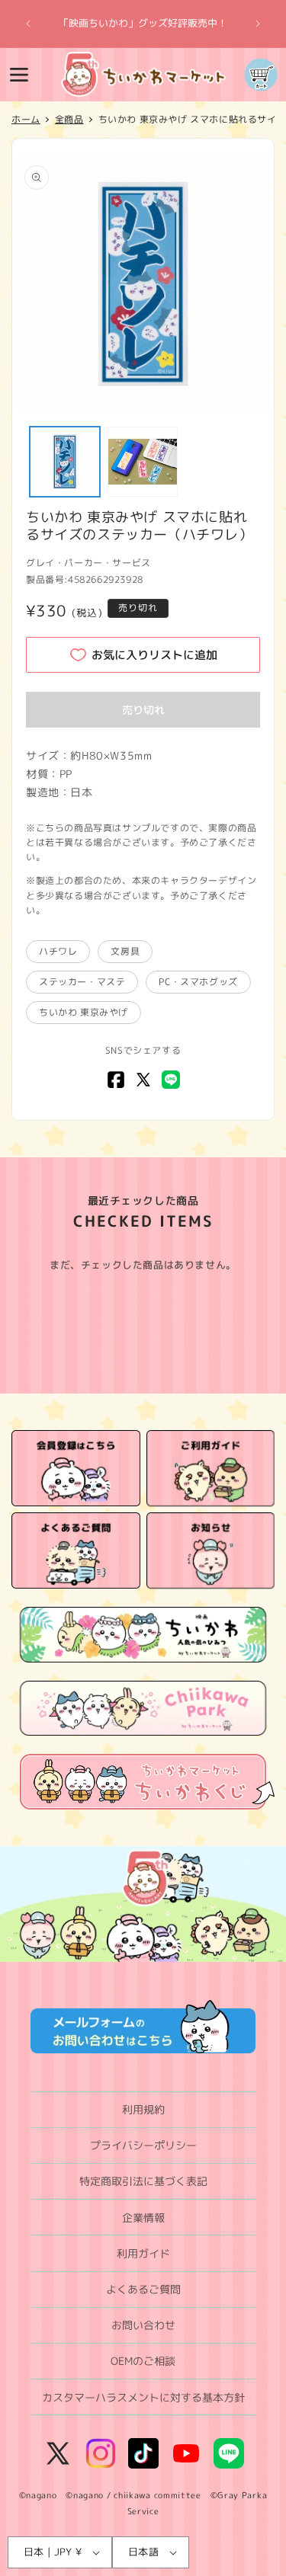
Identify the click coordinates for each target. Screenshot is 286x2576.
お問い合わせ (143, 2325)
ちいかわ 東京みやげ (84, 1012)
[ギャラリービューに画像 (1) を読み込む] (65, 462)
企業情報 (143, 2218)
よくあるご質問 (143, 2289)
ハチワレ (58, 951)
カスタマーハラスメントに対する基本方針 (143, 2397)
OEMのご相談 (143, 2361)
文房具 (125, 951)
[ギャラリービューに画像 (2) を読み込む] (143, 462)
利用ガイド (143, 2253)
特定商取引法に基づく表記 (143, 2181)
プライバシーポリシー (143, 2145)
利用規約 (143, 2109)
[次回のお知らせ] (258, 24)
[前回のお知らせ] (28, 24)
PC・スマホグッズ (198, 982)
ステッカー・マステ (82, 982)
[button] (19, 75)
